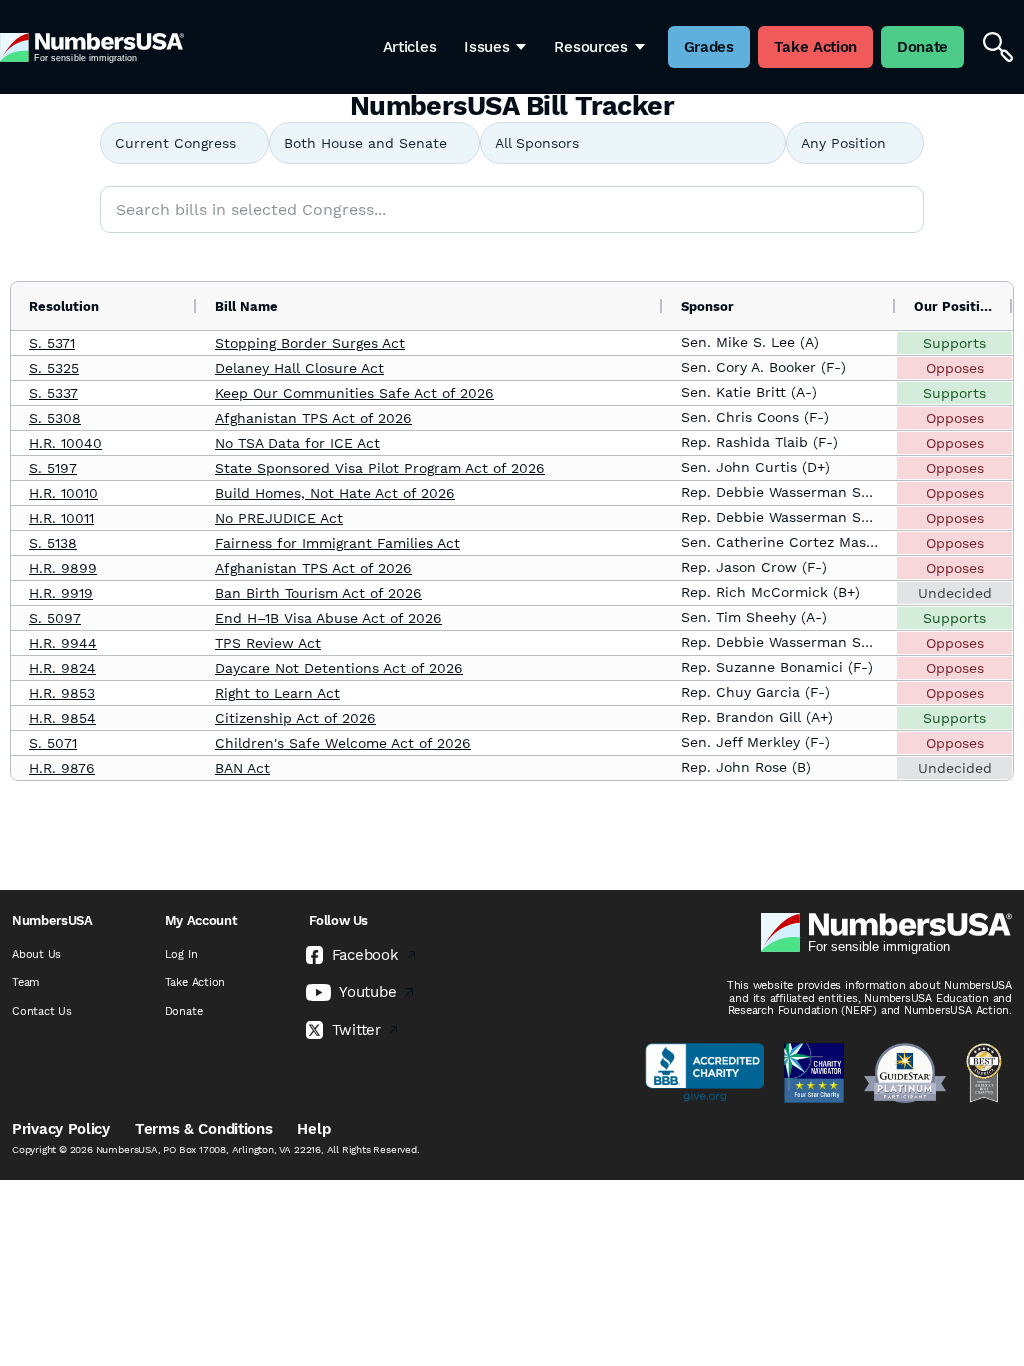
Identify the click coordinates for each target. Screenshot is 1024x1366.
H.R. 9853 (62, 693)
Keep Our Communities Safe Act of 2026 (354, 393)
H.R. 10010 (63, 493)
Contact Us (42, 1011)
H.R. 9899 (63, 568)
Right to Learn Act (277, 693)
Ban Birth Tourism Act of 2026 (318, 593)
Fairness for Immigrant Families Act (337, 543)
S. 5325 (54, 368)
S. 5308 (55, 418)
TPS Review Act (268, 643)
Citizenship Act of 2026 (295, 718)
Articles (410, 47)
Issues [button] (486, 47)
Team (25, 982)
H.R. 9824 (62, 668)
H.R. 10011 (61, 518)
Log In (181, 954)
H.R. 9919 (61, 593)
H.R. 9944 (63, 643)
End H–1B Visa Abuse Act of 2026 (328, 618)
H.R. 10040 (65, 443)
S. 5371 (52, 343)
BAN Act (242, 768)
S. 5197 (53, 468)
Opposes (955, 368)
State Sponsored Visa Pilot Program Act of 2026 (380, 468)
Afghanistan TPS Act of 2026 (313, 418)
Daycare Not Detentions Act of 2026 (339, 668)
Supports (954, 343)
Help (313, 1129)
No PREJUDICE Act (279, 518)
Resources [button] (590, 47)
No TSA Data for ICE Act (297, 443)
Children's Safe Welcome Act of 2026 (343, 743)
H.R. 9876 (62, 768)
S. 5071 (53, 743)
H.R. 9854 (62, 718)
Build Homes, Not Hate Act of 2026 (335, 493)
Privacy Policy (61, 1129)
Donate (184, 1011)
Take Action (195, 982)
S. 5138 (53, 543)
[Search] (998, 47)
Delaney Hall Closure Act (299, 368)
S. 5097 (55, 618)
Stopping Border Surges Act (310, 343)
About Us (36, 954)
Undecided (955, 593)
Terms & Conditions (204, 1129)
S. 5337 (53, 393)
